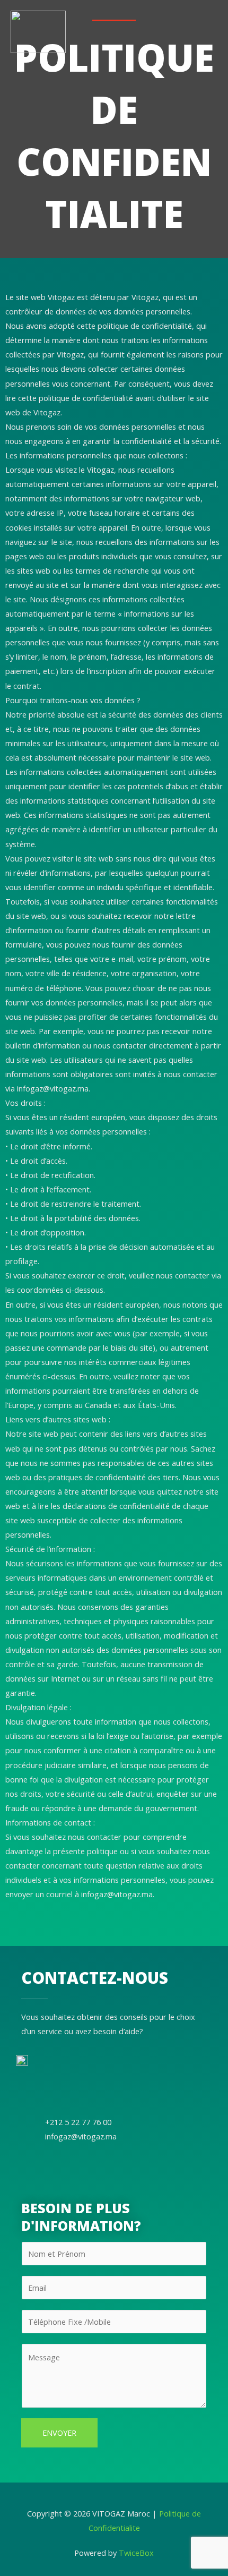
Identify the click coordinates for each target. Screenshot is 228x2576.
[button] (214, 37)
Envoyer (59, 2433)
